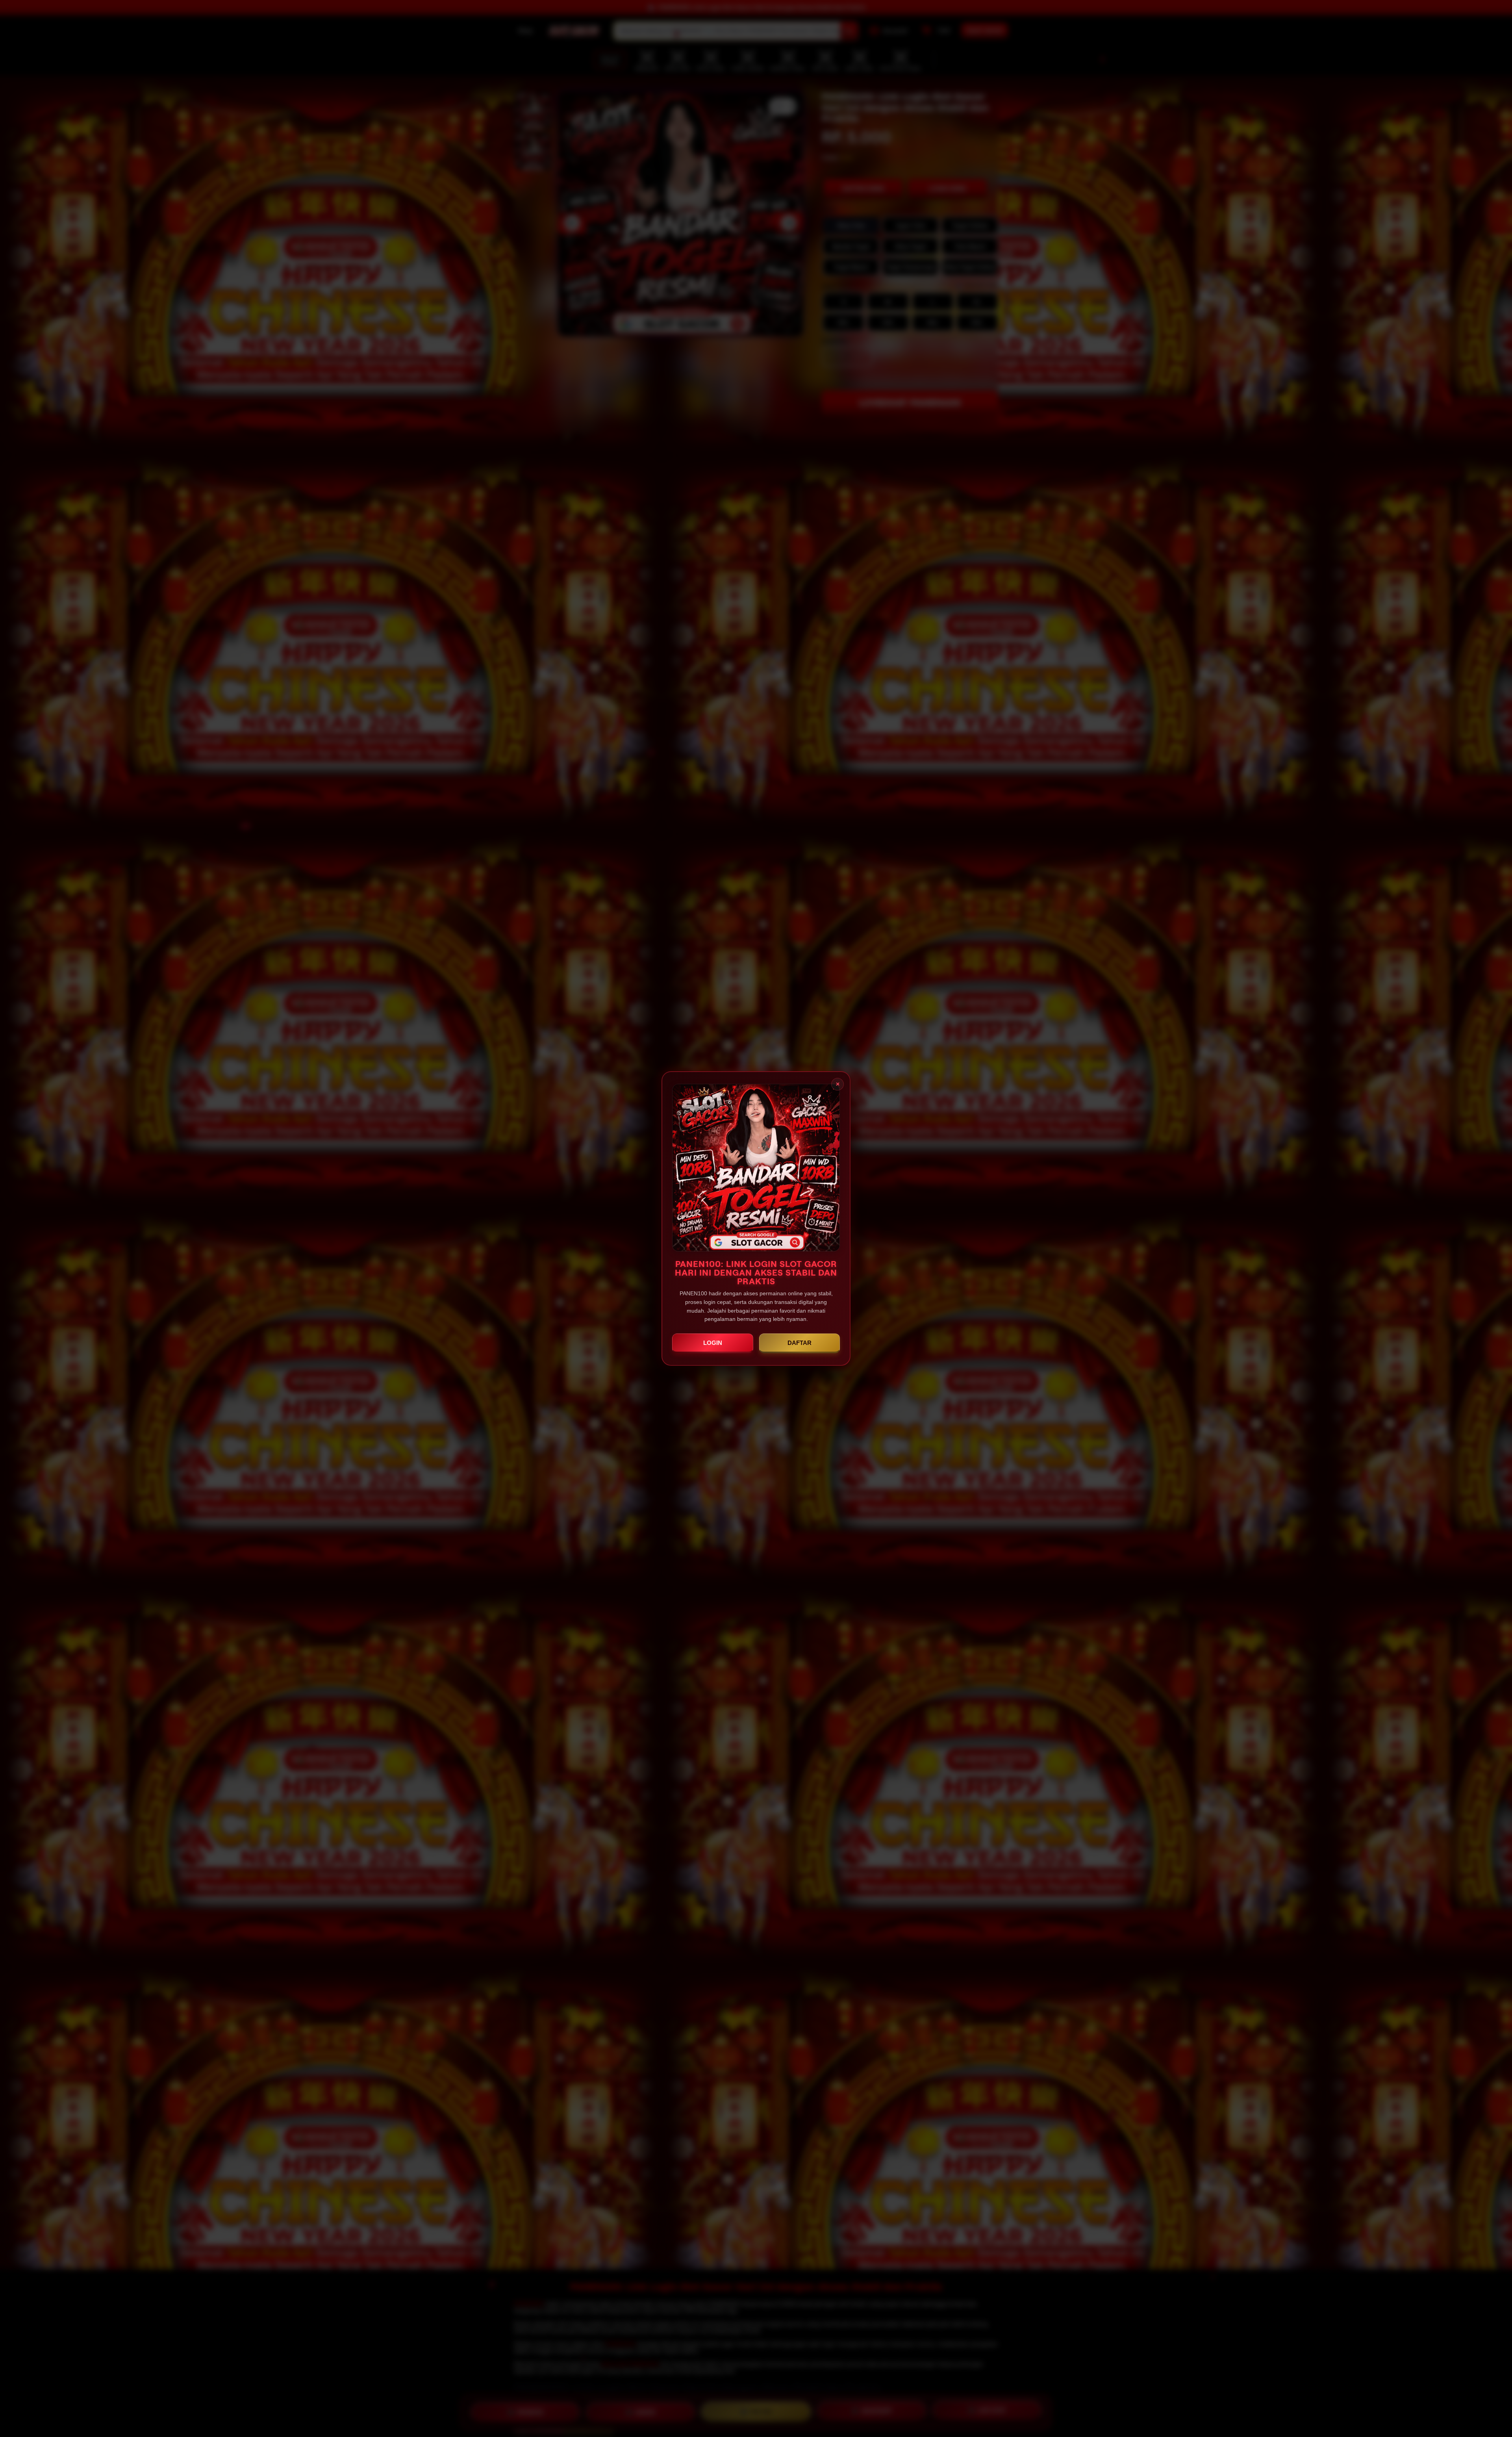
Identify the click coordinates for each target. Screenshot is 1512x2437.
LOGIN (713, 1343)
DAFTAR (800, 1343)
